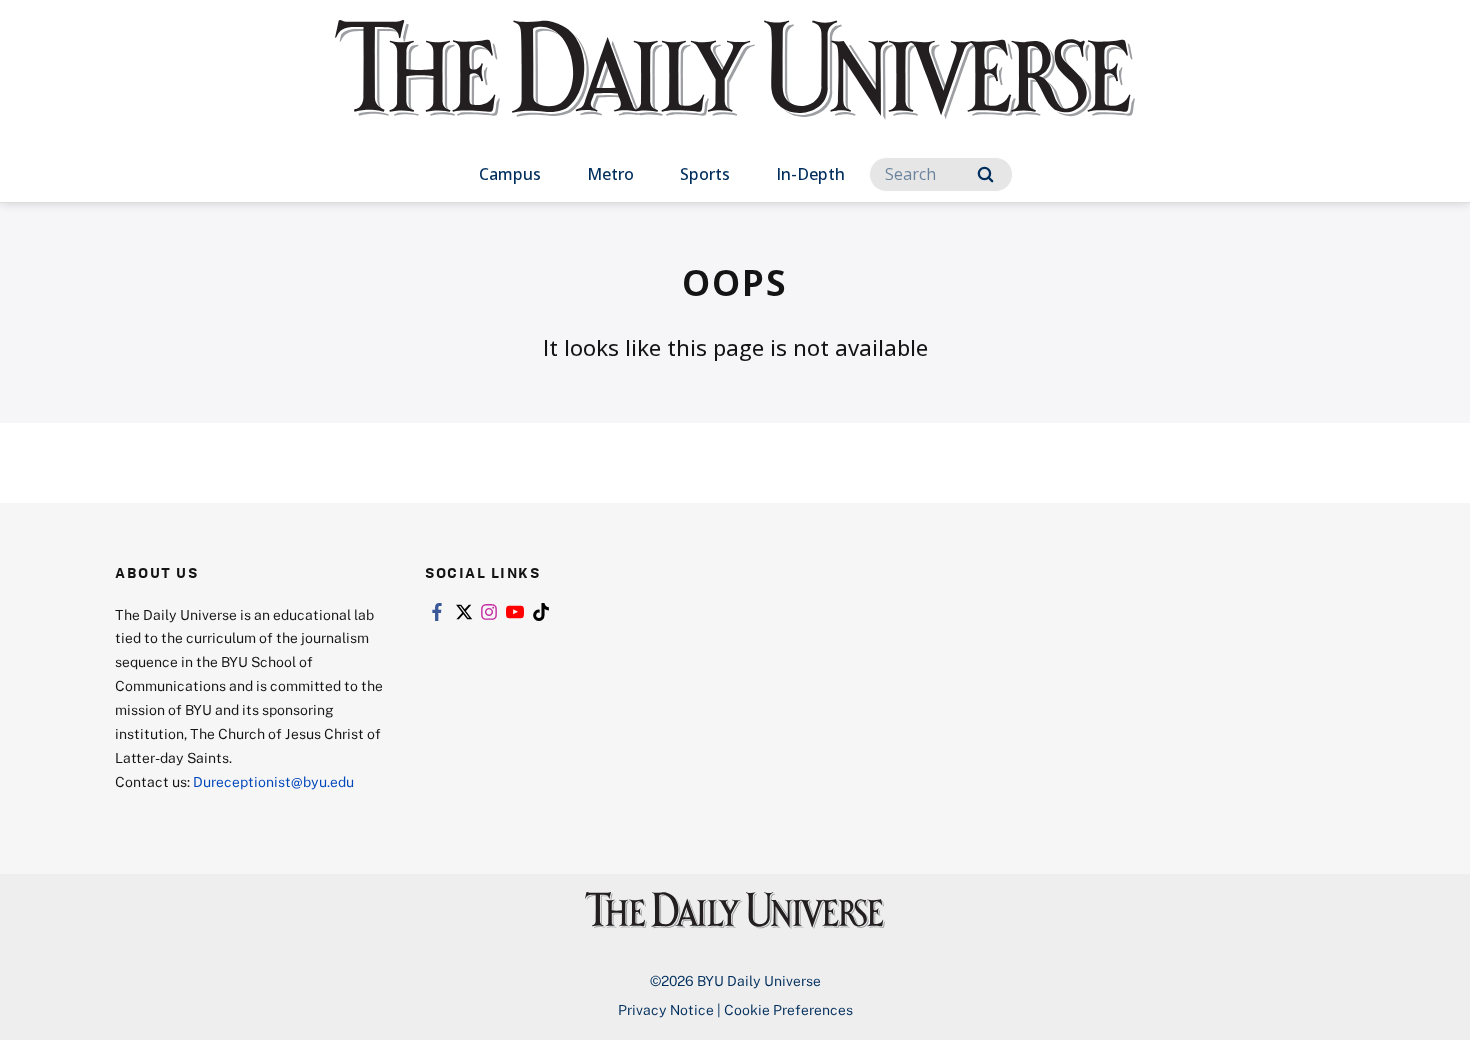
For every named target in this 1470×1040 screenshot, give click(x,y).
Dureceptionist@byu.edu (273, 781)
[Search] (985, 174)
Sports (705, 174)
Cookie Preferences (788, 1009)
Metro (610, 174)
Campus (510, 174)
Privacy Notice (666, 1009)
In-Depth (810, 174)
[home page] (735, 89)
